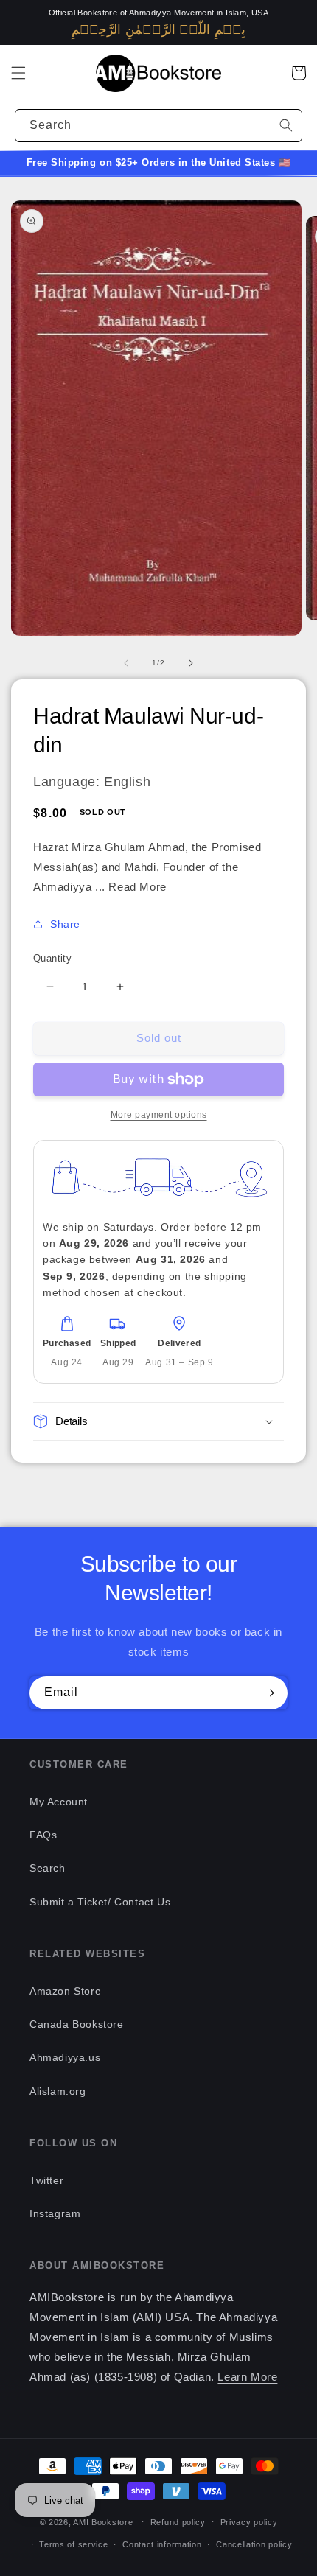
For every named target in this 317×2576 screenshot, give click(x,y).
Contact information (162, 2544)
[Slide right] (191, 663)
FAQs (43, 1835)
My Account (59, 1802)
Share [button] (65, 924)
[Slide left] (126, 663)
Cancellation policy (254, 2544)
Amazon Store (65, 1991)
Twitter (46, 2180)
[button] (18, 73)
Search (48, 1868)
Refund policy (178, 2522)
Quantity (52, 958)
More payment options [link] (159, 1115)
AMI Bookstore (103, 2521)
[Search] (286, 125)
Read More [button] (137, 887)
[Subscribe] (268, 1693)
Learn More (247, 2377)
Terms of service (73, 2544)
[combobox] (158, 126)
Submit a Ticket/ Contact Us (100, 1902)
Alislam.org (58, 2091)
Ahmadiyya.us (65, 2057)
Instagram (55, 2213)
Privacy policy (249, 2522)
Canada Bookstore (77, 2024)
